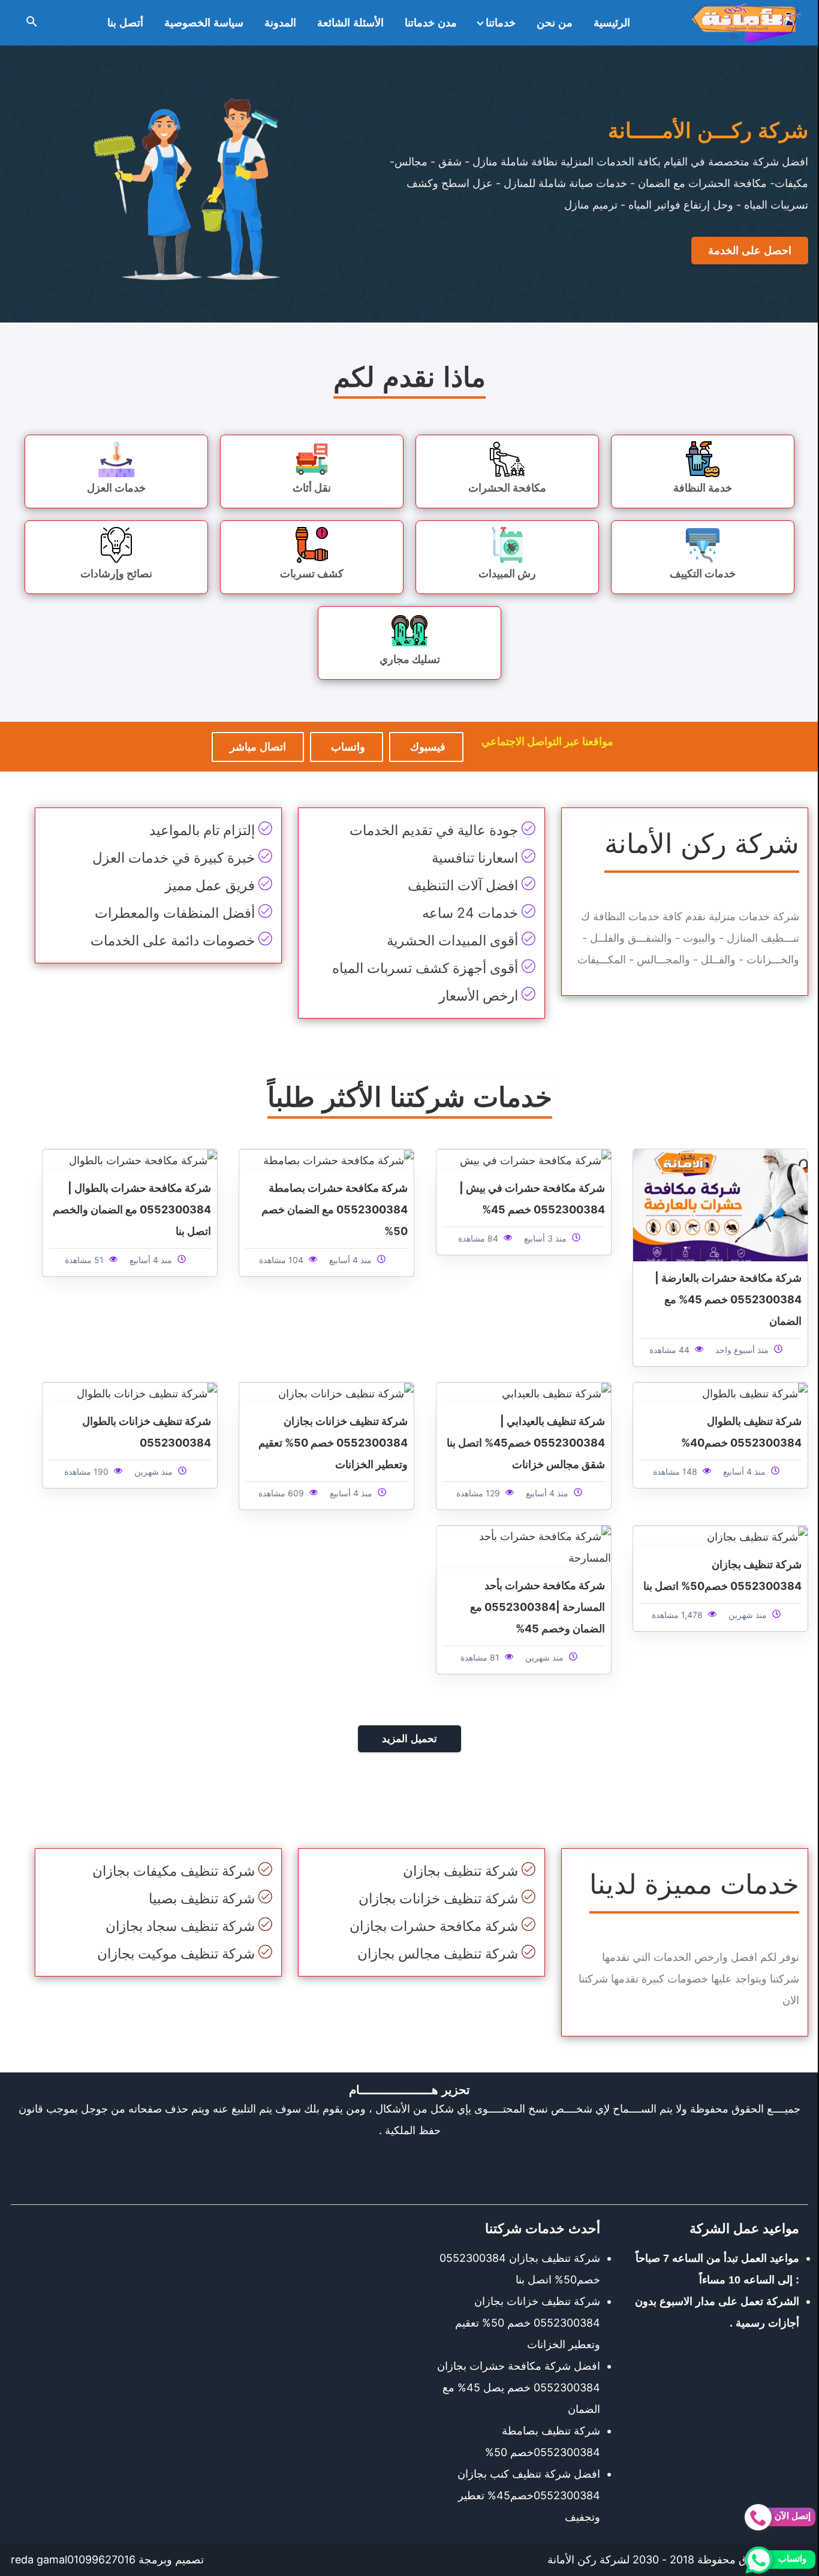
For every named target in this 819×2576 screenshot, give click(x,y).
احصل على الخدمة (750, 251)
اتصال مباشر (258, 747)
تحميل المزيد (409, 1739)
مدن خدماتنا (431, 23)
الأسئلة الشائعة (350, 23)
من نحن (555, 23)
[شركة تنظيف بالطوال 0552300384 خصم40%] (755, 1393)
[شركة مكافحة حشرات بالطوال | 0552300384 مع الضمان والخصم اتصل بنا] (143, 1160)
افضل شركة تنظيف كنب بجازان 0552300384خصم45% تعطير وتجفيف (529, 2495)
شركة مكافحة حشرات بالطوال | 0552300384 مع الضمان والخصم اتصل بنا (132, 1209)
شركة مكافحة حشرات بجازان (434, 1926)
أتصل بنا (125, 23)
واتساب (347, 747)
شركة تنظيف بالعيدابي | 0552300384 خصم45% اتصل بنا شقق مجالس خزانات (526, 1443)
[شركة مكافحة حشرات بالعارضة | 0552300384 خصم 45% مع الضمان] (720, 1204)
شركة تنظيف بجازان (460, 1871)
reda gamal (39, 2560)
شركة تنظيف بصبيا (202, 1899)
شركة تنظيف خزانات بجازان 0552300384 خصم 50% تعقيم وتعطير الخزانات (333, 1443)
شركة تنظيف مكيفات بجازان (174, 1871)
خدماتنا (501, 23)
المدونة (280, 23)
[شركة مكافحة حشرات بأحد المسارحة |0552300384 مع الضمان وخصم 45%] (524, 1546)
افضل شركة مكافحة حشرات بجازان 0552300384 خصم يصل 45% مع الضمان (519, 2387)
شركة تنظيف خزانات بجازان (438, 1899)
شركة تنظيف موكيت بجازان (176, 1954)
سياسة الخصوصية (204, 23)
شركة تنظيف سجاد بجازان (180, 1926)
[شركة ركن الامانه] (746, 23)
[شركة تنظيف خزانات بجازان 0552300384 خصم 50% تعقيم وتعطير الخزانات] (346, 1393)
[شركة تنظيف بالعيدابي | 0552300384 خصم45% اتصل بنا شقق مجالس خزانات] (556, 1393)
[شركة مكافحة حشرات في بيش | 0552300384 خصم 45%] (535, 1160)
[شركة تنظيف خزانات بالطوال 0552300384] (147, 1393)
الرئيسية (612, 23)
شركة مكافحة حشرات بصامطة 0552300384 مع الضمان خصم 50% (335, 1209)
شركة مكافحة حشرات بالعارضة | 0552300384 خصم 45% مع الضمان (728, 1299)
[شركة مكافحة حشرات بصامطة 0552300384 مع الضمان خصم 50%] (338, 1160)
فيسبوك (426, 747)
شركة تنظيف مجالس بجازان (438, 1954)
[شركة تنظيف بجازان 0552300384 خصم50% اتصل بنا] (757, 1536)
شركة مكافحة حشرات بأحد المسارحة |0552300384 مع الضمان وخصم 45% (538, 1607)
